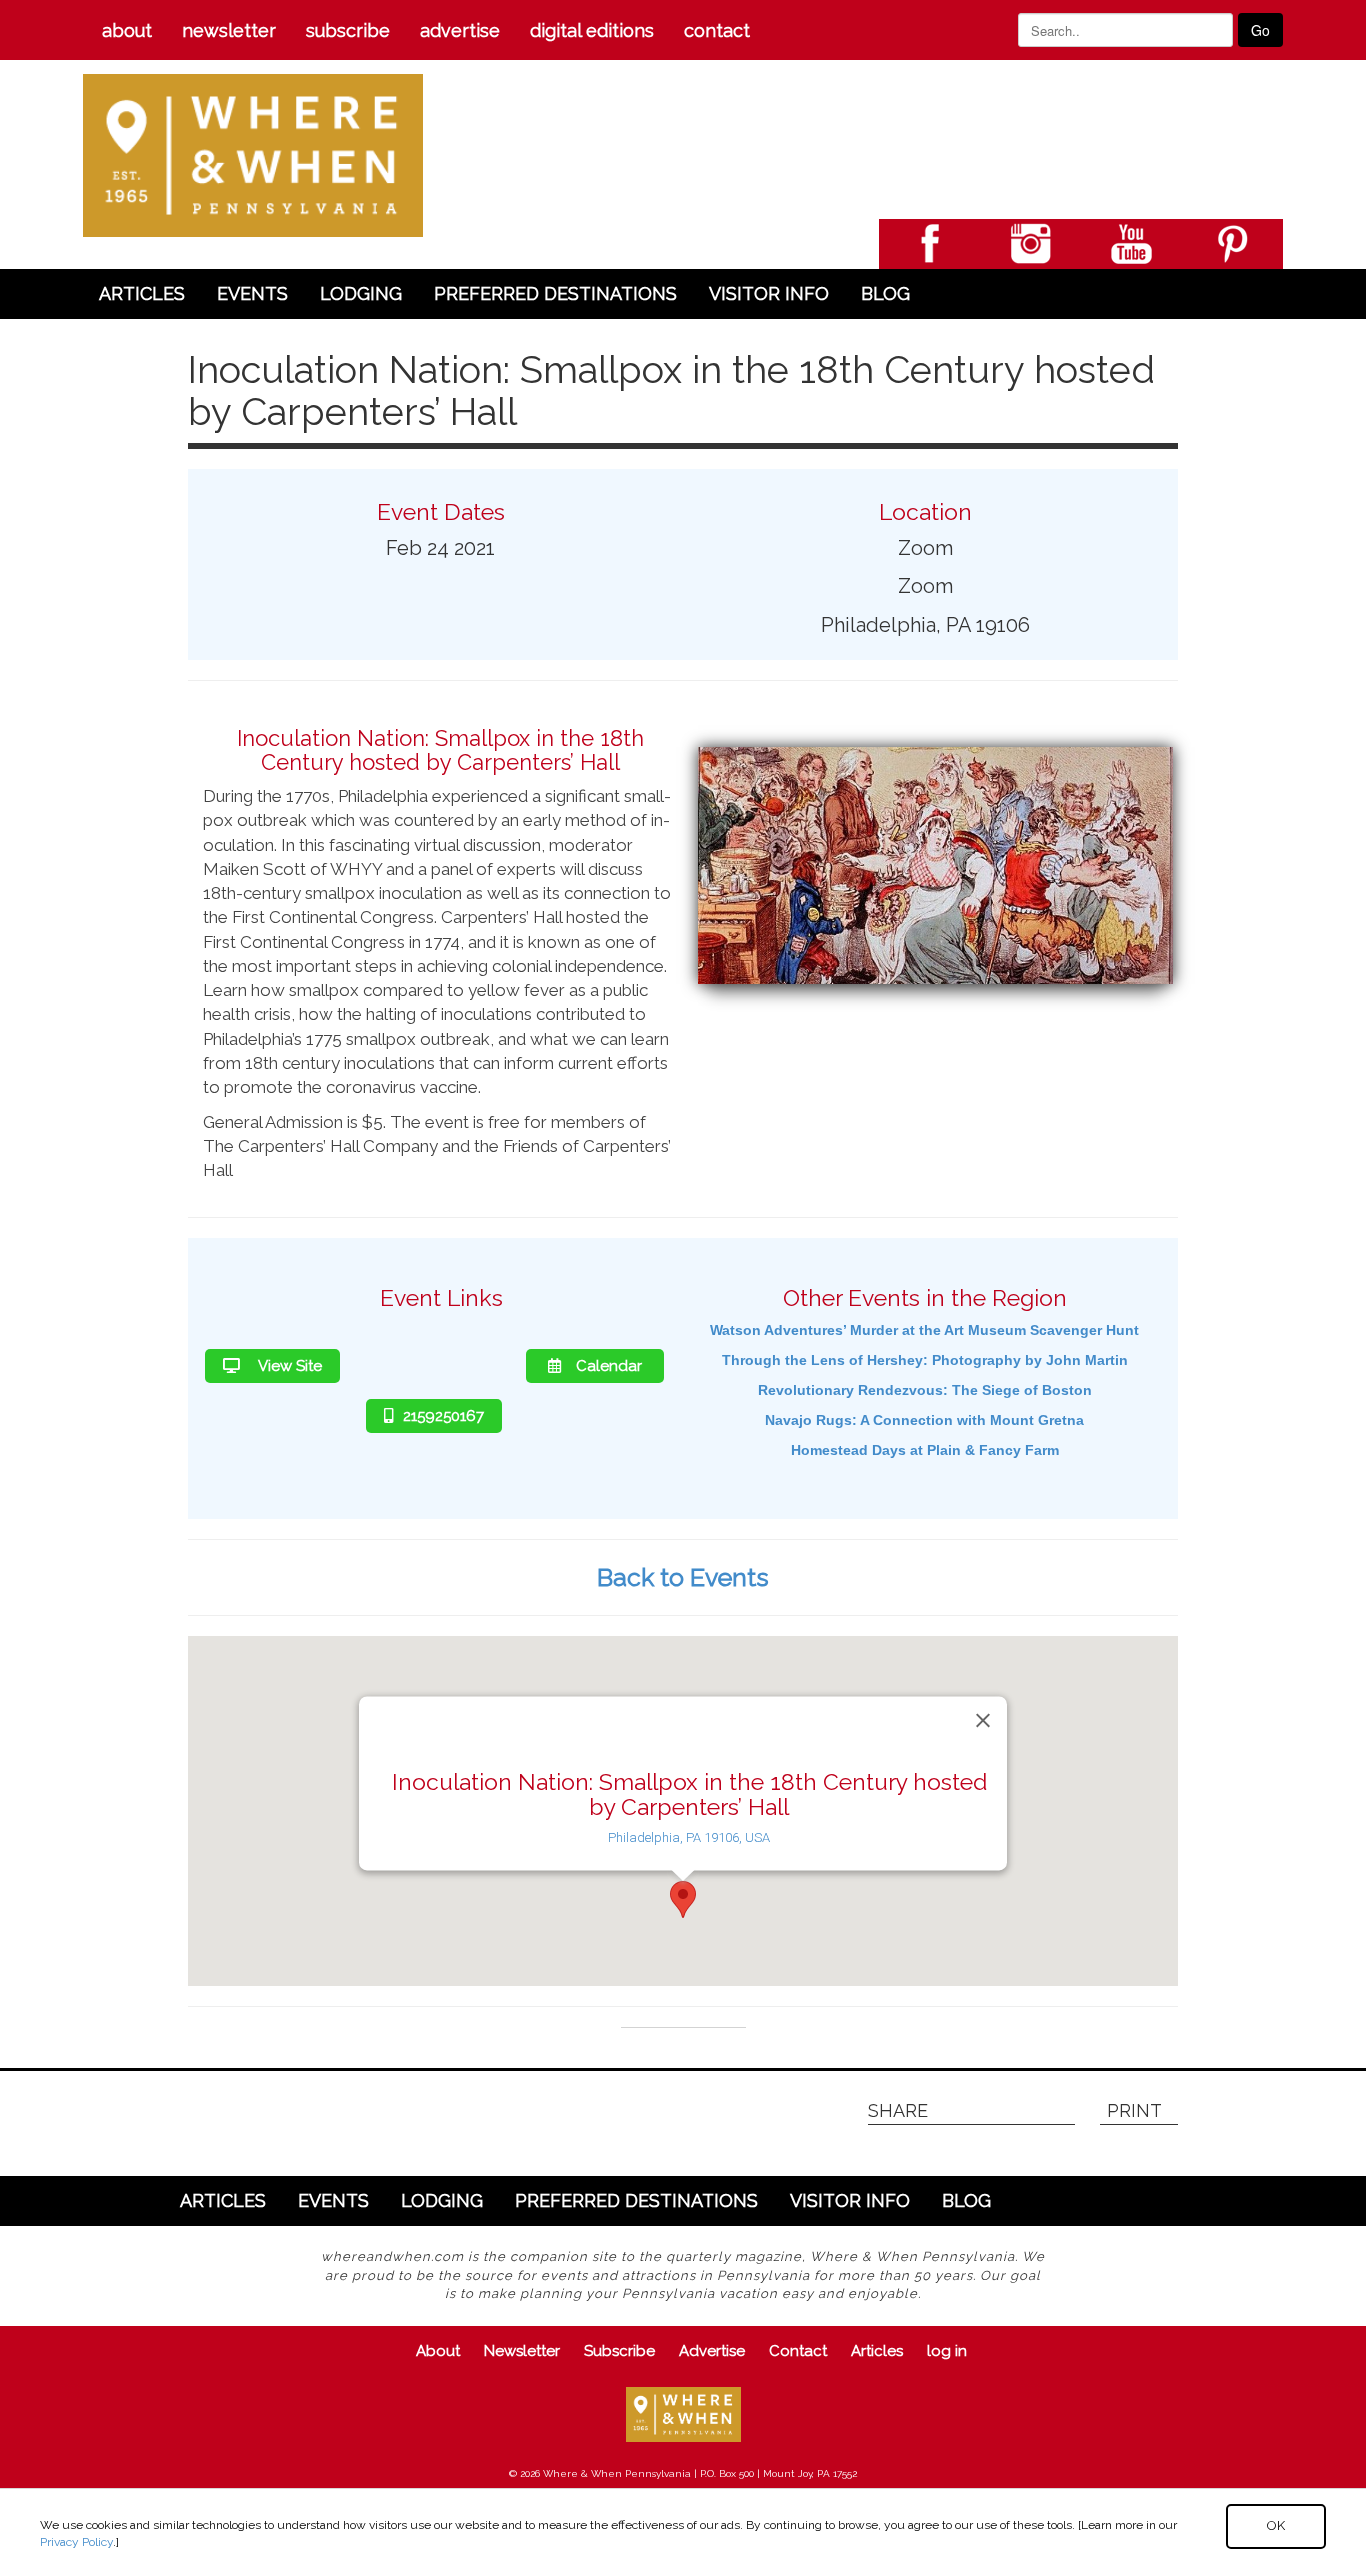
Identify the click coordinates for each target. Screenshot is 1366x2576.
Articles (142, 293)
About (127, 30)
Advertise (460, 30)
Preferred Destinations (555, 293)
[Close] (983, 1721)
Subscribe (348, 30)
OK (1276, 2525)
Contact (717, 30)
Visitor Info (769, 293)
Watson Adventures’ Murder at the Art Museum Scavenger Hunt (924, 1330)
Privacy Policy (76, 2542)
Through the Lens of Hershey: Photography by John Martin (925, 1360)
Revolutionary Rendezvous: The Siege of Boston (925, 1390)
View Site (288, 1366)
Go (1260, 30)
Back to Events (683, 1577)
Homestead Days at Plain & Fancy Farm (925, 1450)
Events (252, 293)
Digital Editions (592, 30)
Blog (885, 293)
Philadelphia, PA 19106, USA (689, 1837)
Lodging (361, 293)
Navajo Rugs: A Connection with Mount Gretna (924, 1420)
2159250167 (443, 1416)
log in (947, 2351)
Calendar (609, 1366)
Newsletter (229, 30)
